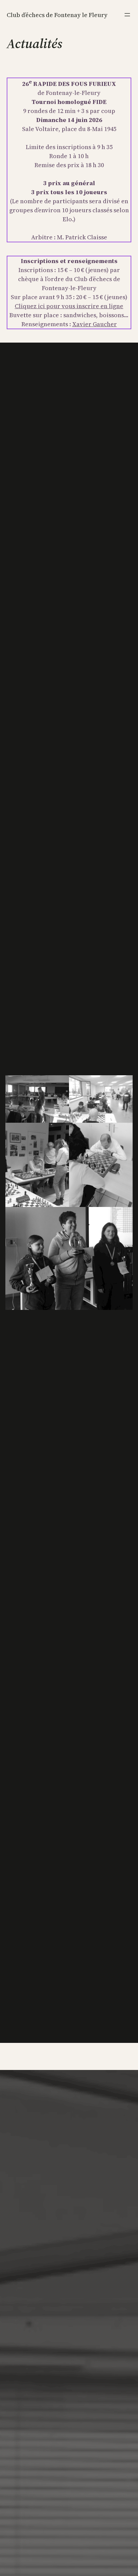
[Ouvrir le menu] (127, 15)
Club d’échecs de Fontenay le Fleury (57, 15)
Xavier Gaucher (95, 324)
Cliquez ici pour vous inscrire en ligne (69, 306)
